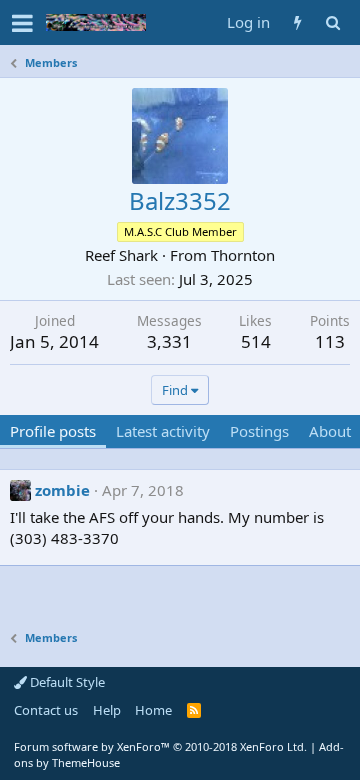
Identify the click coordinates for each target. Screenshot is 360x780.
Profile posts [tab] (53, 431)
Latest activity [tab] (163, 431)
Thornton (243, 255)
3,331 (169, 341)
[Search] (332, 22)
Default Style (66, 682)
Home (153, 710)
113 (330, 341)
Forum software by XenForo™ (160, 746)
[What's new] (297, 22)
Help (107, 710)
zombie (62, 490)
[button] (22, 23)
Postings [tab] (259, 431)
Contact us (46, 710)
